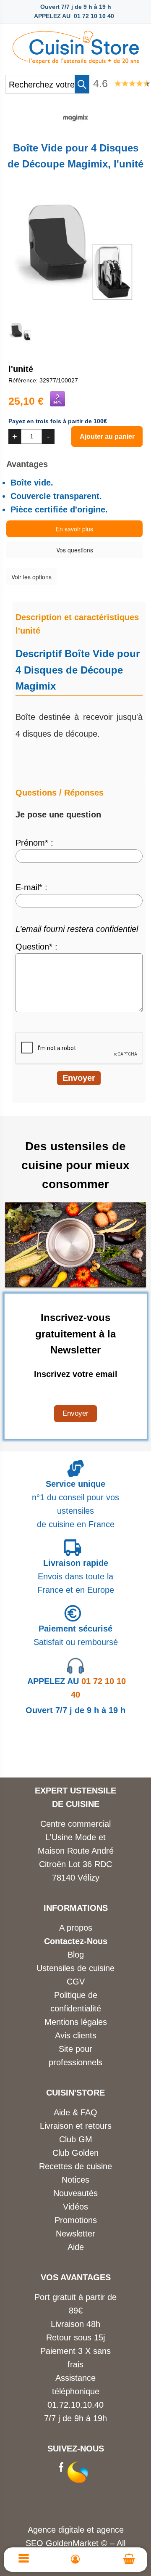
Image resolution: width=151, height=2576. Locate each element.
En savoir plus (74, 529)
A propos (76, 1928)
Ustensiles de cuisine (75, 1968)
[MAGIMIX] (75, 127)
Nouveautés (75, 2193)
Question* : (36, 947)
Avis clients (76, 2035)
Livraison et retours (76, 2126)
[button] (82, 84)
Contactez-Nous (76, 1941)
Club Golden (75, 2153)
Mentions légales (76, 2022)
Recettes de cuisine (75, 2166)
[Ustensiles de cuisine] (75, 45)
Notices (75, 2180)
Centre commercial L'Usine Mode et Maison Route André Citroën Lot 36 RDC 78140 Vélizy (76, 1851)
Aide (76, 2247)
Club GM (76, 2139)
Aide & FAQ (75, 2112)
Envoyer (75, 1413)
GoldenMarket (73, 2543)
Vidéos (75, 2207)
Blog (76, 1955)
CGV (76, 1982)
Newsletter (75, 2234)
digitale (71, 2530)
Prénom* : (34, 843)
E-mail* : (31, 887)
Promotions (76, 2220)
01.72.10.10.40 (75, 2405)
